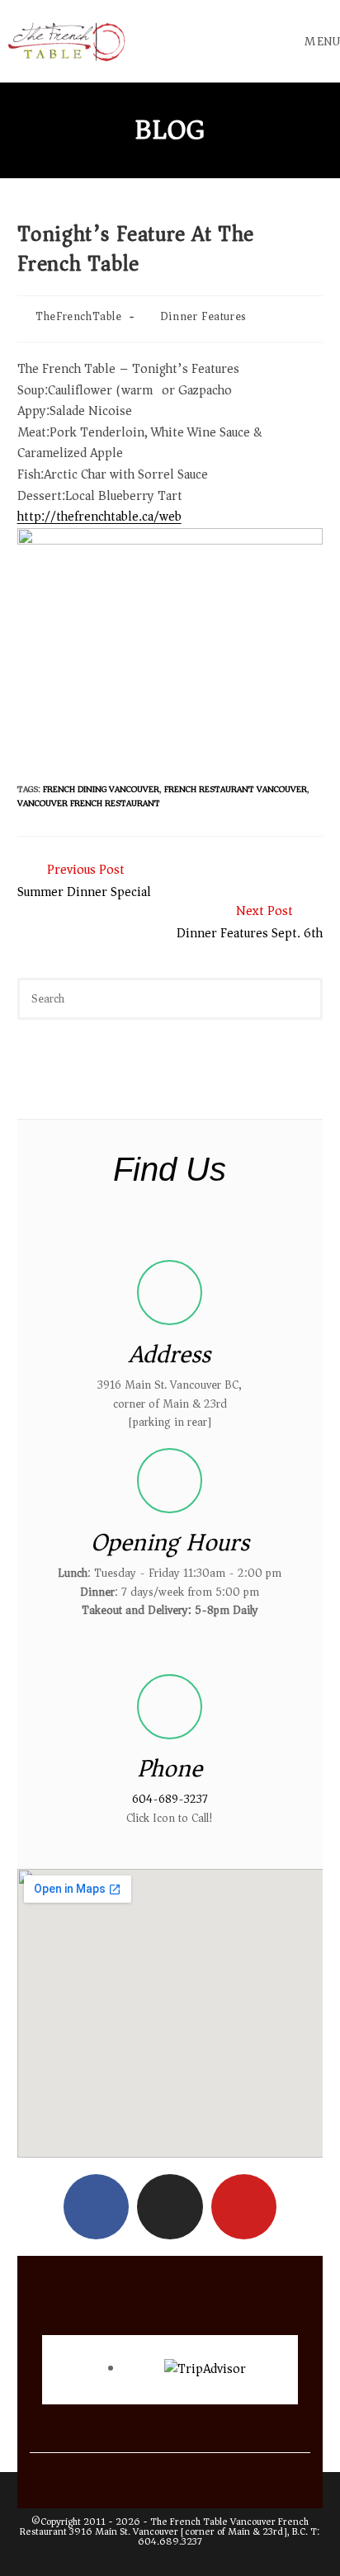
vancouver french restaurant (89, 803)
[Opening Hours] (170, 1481)
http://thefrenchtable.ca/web (99, 517)
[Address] (170, 1293)
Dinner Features (203, 316)
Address (170, 1354)
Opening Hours (170, 1543)
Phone (170, 1769)
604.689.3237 (170, 2542)
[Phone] (170, 1707)
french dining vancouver (101, 789)
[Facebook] (96, 2207)
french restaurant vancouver (236, 789)
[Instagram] (170, 2207)
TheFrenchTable (78, 316)
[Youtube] (244, 2207)
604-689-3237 (170, 1799)
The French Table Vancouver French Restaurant (164, 2527)
